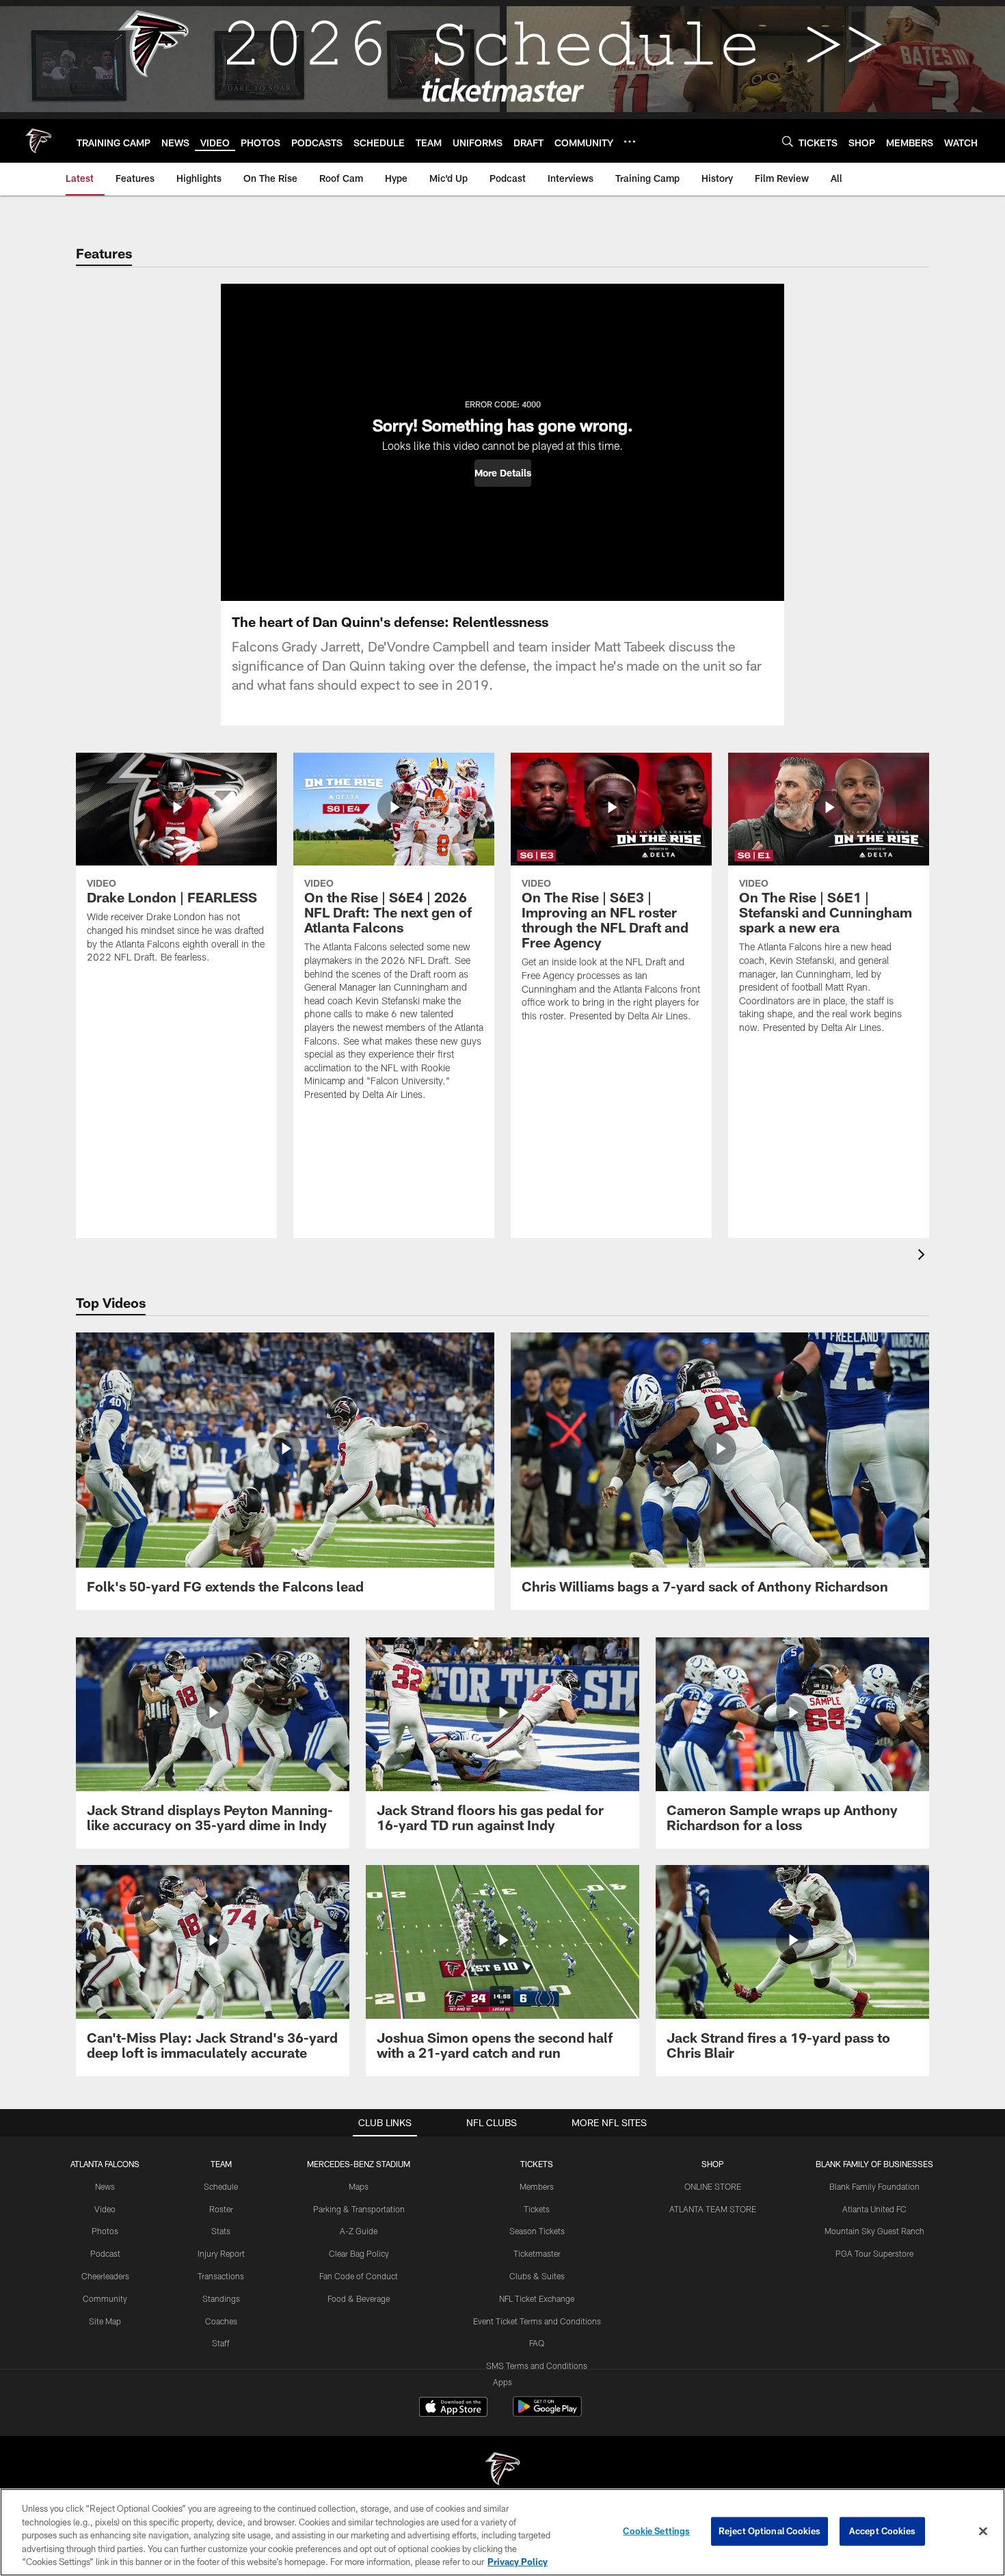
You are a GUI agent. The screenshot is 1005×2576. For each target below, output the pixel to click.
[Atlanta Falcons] (502, 2470)
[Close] (983, 2532)
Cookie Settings (656, 2531)
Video (105, 2209)
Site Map (105, 2321)
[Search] (788, 141)
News (105, 2186)
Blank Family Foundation (874, 2186)
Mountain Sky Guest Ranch (874, 2231)
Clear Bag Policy (359, 2253)
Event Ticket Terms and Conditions (537, 2321)
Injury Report (221, 2253)
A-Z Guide (359, 2231)
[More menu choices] (630, 142)
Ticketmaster (537, 2253)
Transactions (221, 2276)
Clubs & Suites (537, 2276)
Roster (221, 2209)
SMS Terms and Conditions (537, 2365)
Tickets (537, 2209)
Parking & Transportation (359, 2209)
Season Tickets (537, 2231)
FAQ (537, 2343)
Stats (221, 2231)
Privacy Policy (518, 2562)
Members (537, 2186)
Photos (105, 2231)
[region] (502, 2532)
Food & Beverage (359, 2298)
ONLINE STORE (713, 2186)
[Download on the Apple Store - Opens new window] (453, 2409)
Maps (359, 2186)
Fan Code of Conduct (359, 2276)
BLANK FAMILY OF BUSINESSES (874, 2164)
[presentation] (924, 1256)
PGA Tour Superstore (874, 2253)
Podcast (105, 2253)
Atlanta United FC (874, 2209)
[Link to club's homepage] (38, 141)
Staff (221, 2343)
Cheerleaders (105, 2276)
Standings (221, 2298)
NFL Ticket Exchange (537, 2298)
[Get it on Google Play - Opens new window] (547, 2414)
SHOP (713, 2164)
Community (105, 2298)
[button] (503, 473)
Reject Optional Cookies (769, 2531)
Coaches (221, 2321)
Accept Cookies (882, 2531)
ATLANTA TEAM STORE (713, 2209)
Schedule (221, 2186)
